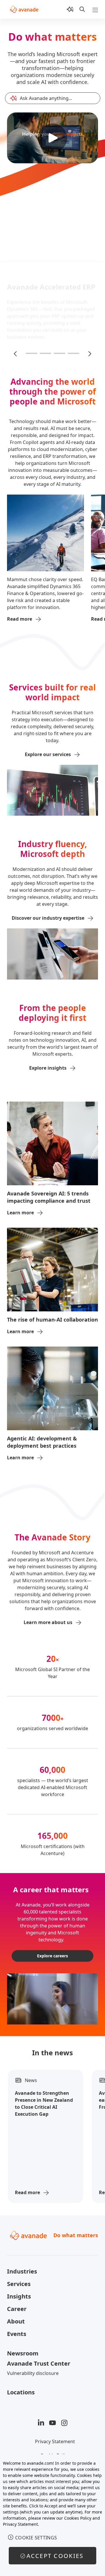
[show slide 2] (45, 353)
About (16, 2321)
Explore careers (52, 1956)
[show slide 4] (73, 353)
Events (17, 2334)
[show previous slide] (16, 353)
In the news (52, 2053)
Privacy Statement (55, 2441)
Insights (19, 2296)
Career (17, 2309)
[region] (52, 2515)
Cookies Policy (78, 2518)
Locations (21, 2392)
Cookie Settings (36, 2538)
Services (19, 2284)
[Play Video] (52, 138)
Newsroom (23, 2353)
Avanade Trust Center (39, 2363)
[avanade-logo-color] (24, 9)
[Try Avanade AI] (70, 9)
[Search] (82, 9)
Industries (22, 2271)
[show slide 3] (60, 353)
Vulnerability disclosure (33, 2373)
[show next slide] (89, 353)
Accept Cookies (55, 2556)
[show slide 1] (32, 353)
